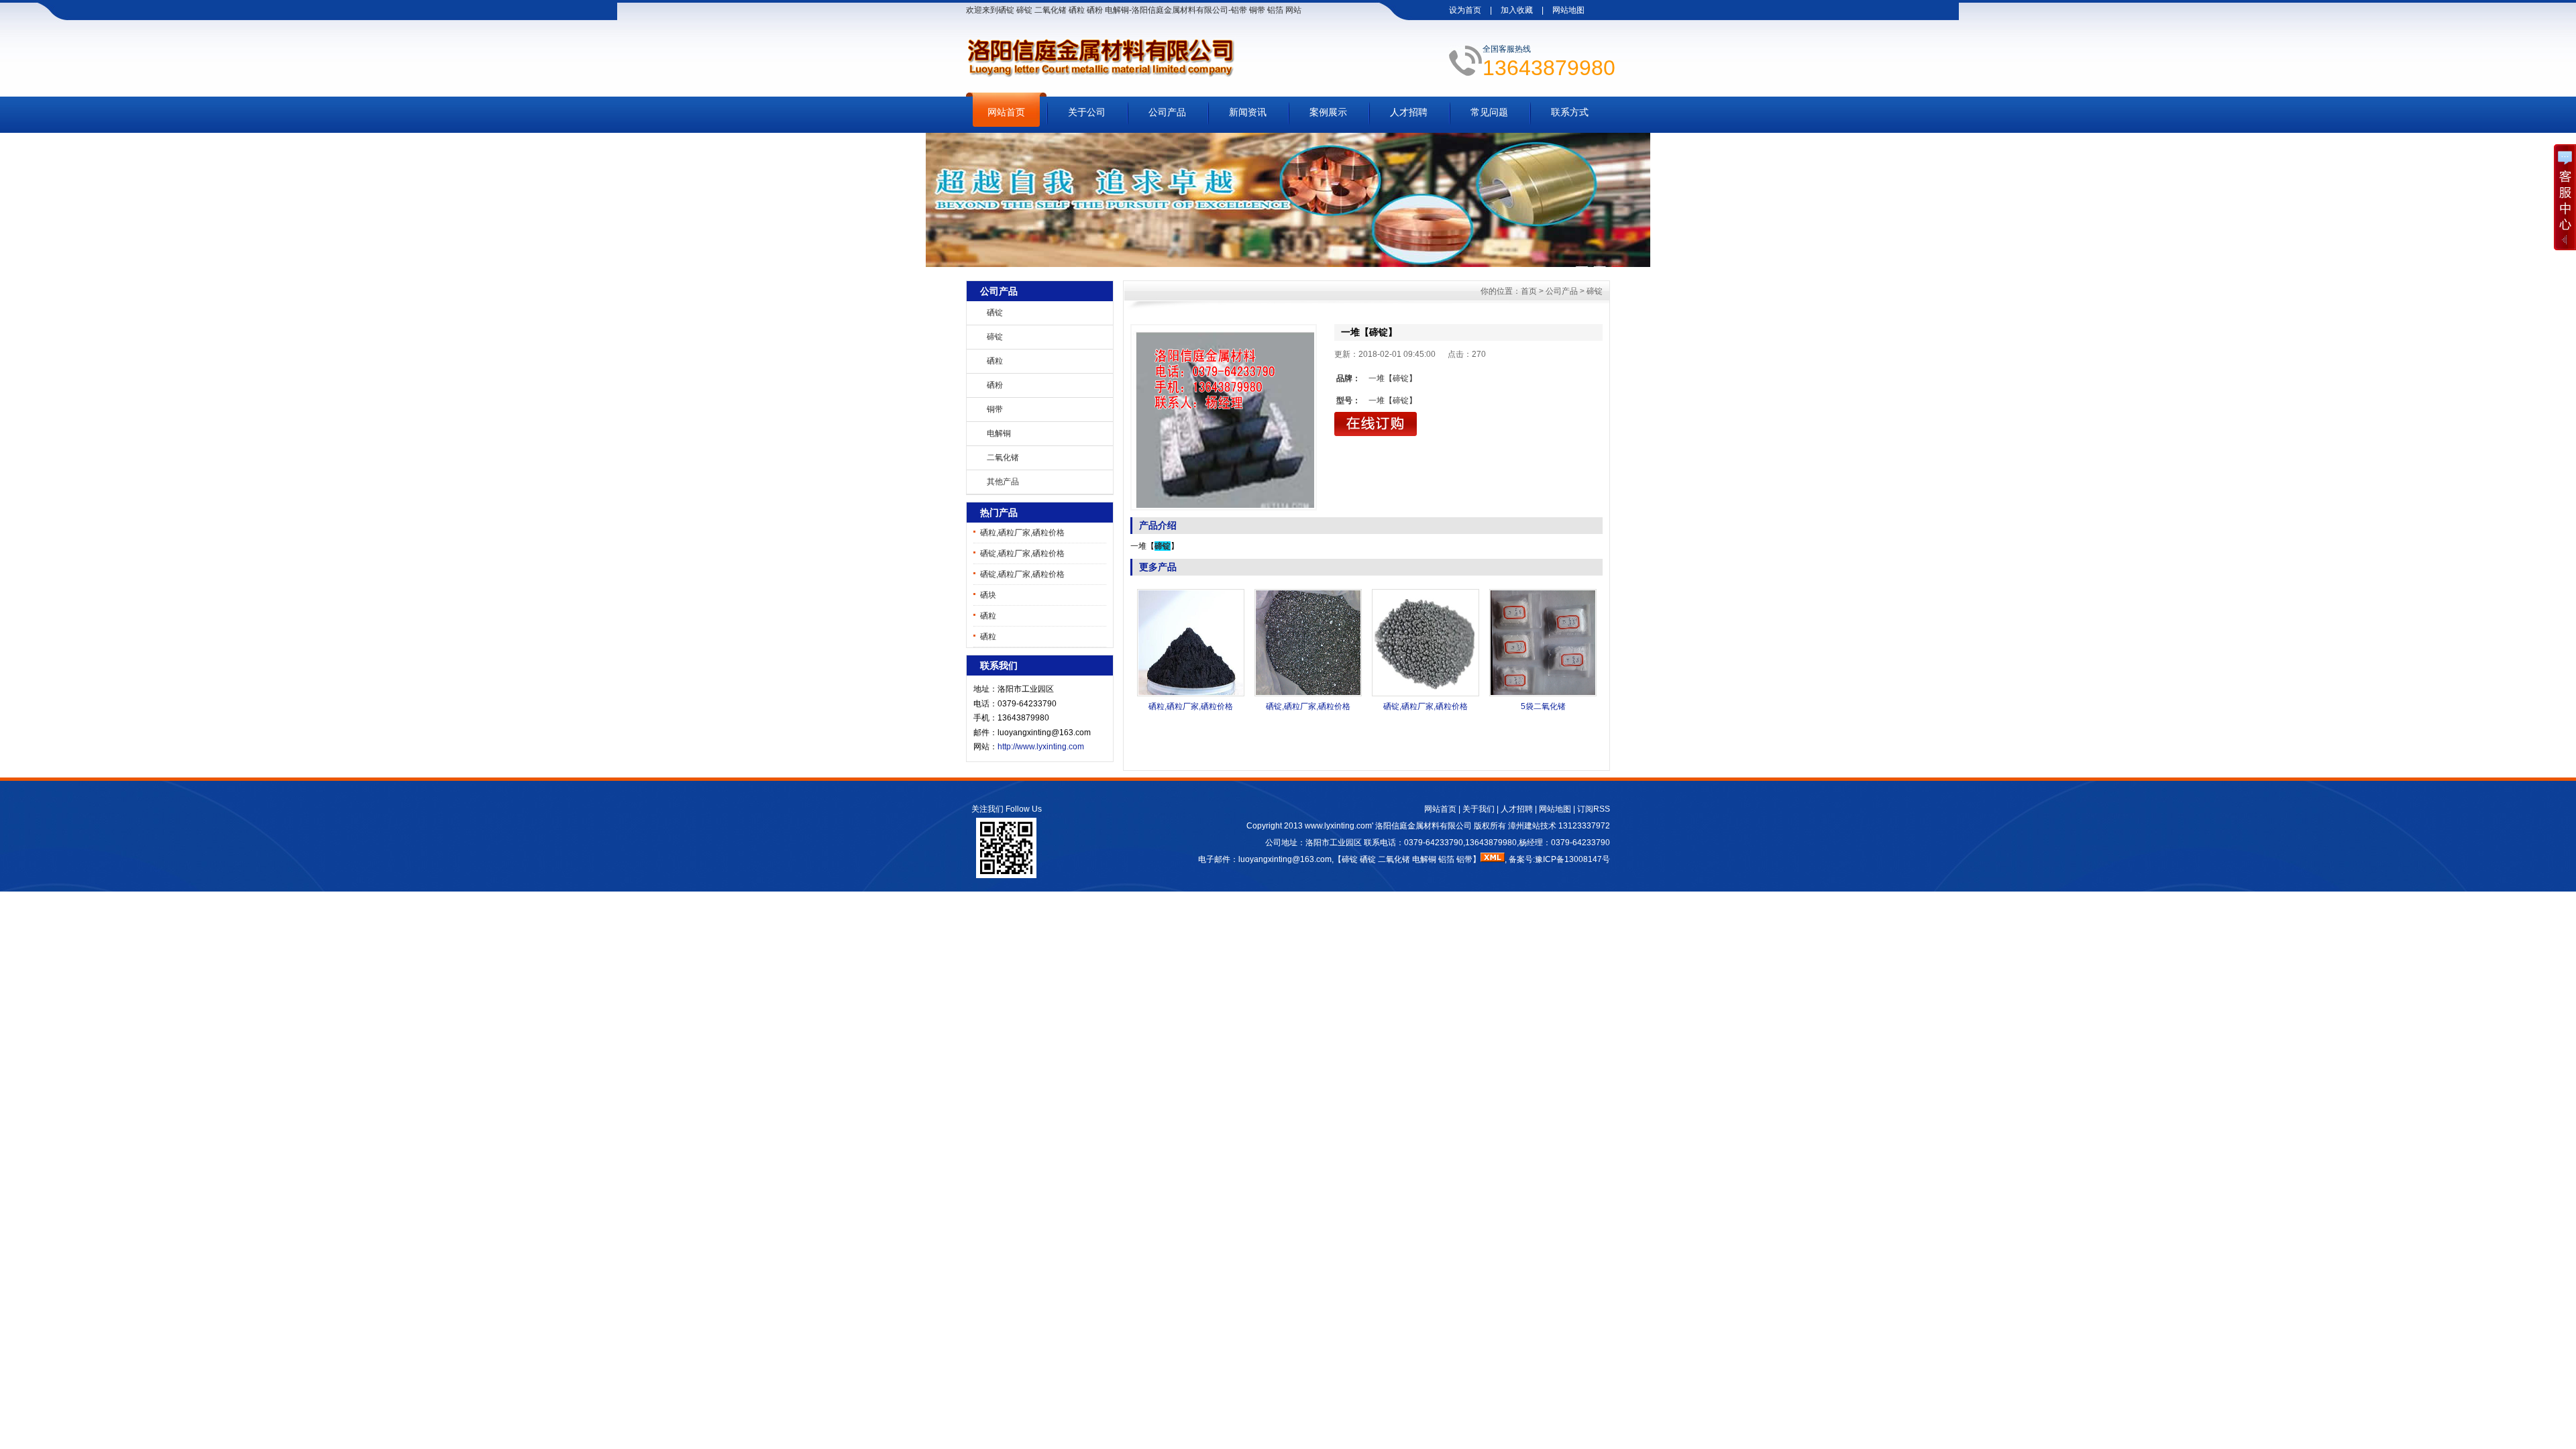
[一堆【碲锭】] (1224, 417)
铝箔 (1446, 859)
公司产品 (1167, 112)
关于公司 (1087, 112)
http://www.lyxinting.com (1041, 747)
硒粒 (995, 361)
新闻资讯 (1248, 112)
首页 (1529, 291)
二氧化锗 (1003, 458)
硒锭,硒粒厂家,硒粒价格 (1022, 553)
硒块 (988, 595)
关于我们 (1479, 809)
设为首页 (1465, 10)
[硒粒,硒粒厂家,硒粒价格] (1191, 694)
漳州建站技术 (1532, 826)
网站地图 (1568, 10)
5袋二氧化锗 (1543, 706)
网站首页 (1006, 112)
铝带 (1464, 859)
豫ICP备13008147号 (1572, 859)
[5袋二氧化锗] (1543, 694)
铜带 (995, 409)
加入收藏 (1517, 10)
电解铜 (999, 433)
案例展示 (1328, 112)
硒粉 (995, 385)
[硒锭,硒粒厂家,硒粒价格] (1308, 694)
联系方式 (1570, 112)
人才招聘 (1409, 112)
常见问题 (1489, 112)
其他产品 (1003, 482)
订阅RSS (1594, 809)
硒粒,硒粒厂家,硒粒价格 (1022, 533)
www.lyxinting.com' (1340, 826)
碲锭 (995, 337)
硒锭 (995, 313)
